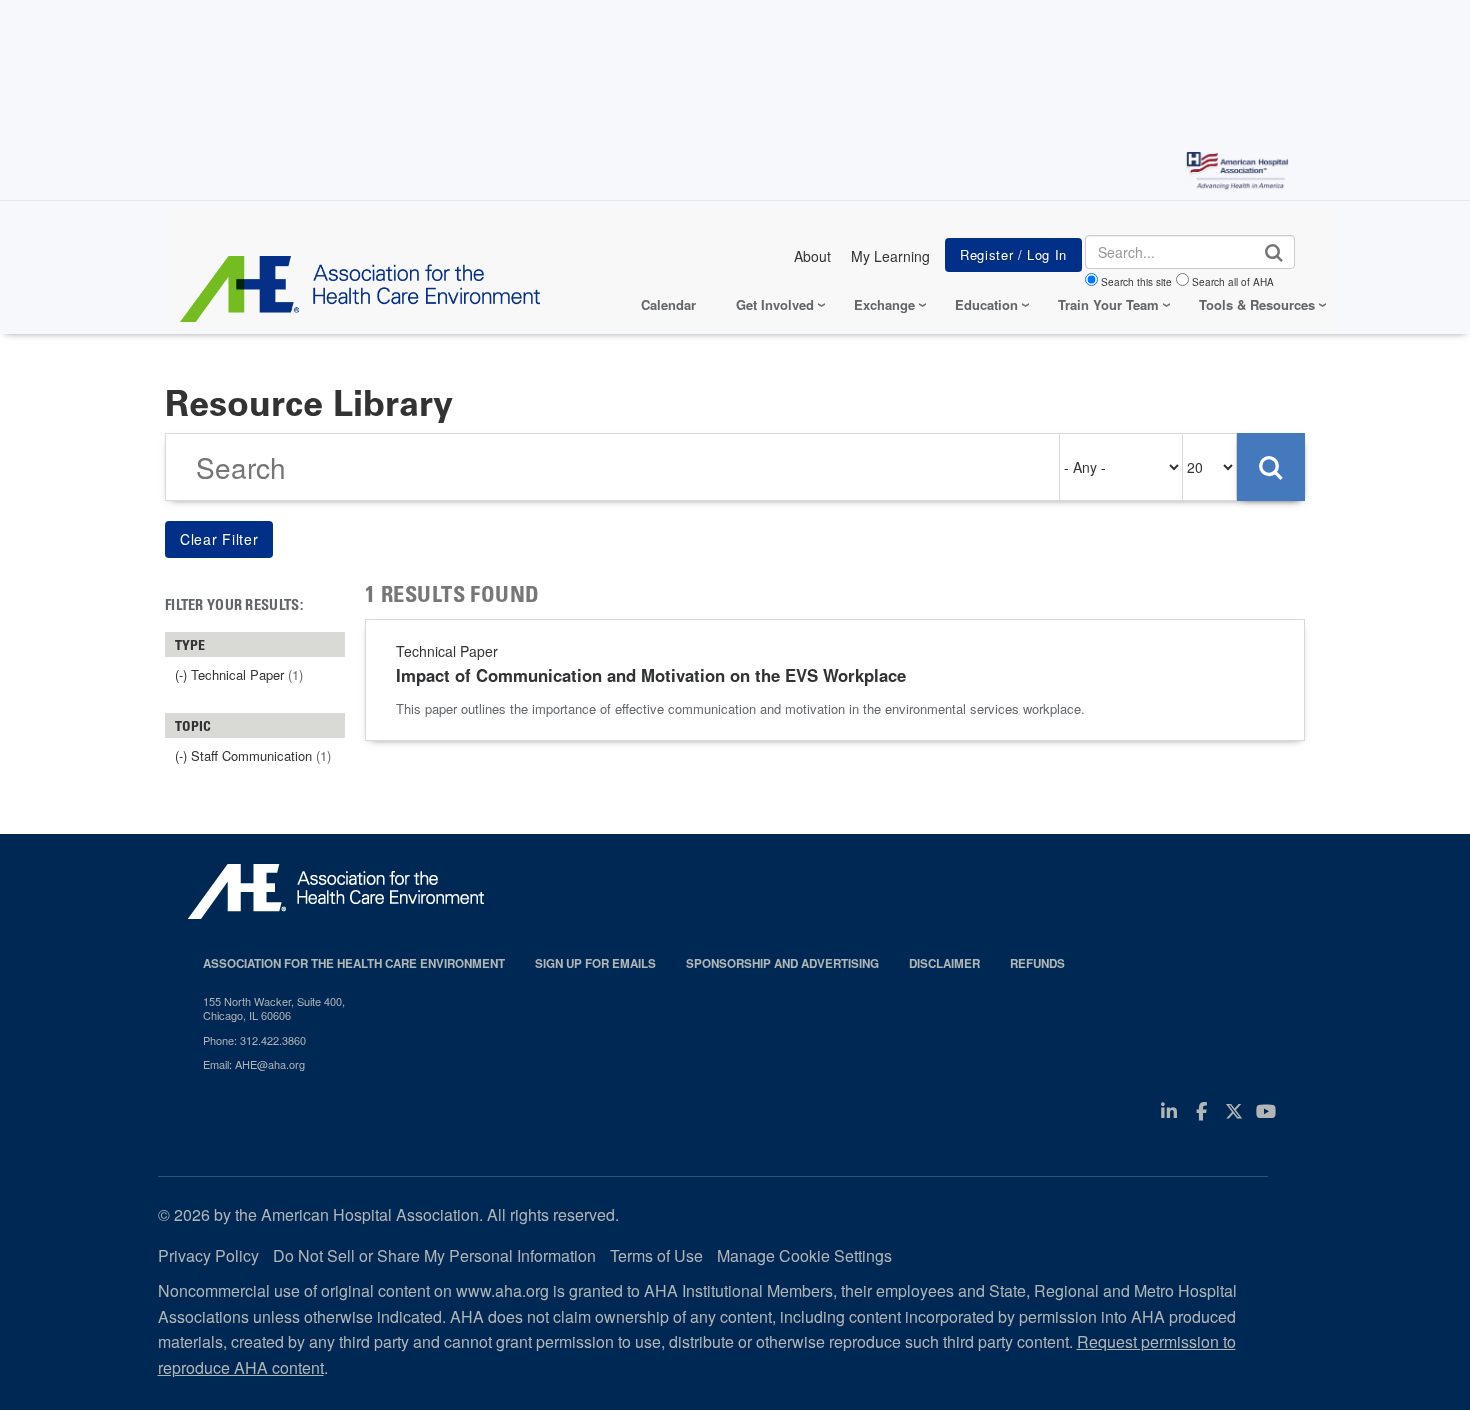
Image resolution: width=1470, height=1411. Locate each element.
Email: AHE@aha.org (254, 1064)
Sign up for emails (595, 963)
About (812, 256)
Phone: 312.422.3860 (254, 1040)
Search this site (1136, 282)
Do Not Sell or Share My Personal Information (434, 1255)
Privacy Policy (208, 1255)
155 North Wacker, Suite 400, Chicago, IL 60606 (274, 1008)
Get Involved (775, 304)
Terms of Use (656, 1255)
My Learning (890, 256)
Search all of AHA (1233, 282)
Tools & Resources (1257, 304)
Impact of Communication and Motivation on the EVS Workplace (651, 675)
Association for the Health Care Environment (354, 963)
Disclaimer (944, 963)
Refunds (1037, 963)
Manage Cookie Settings (804, 1255)
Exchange (884, 304)
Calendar (668, 304)
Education (986, 304)
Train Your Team (1108, 304)
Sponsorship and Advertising (782, 963)
